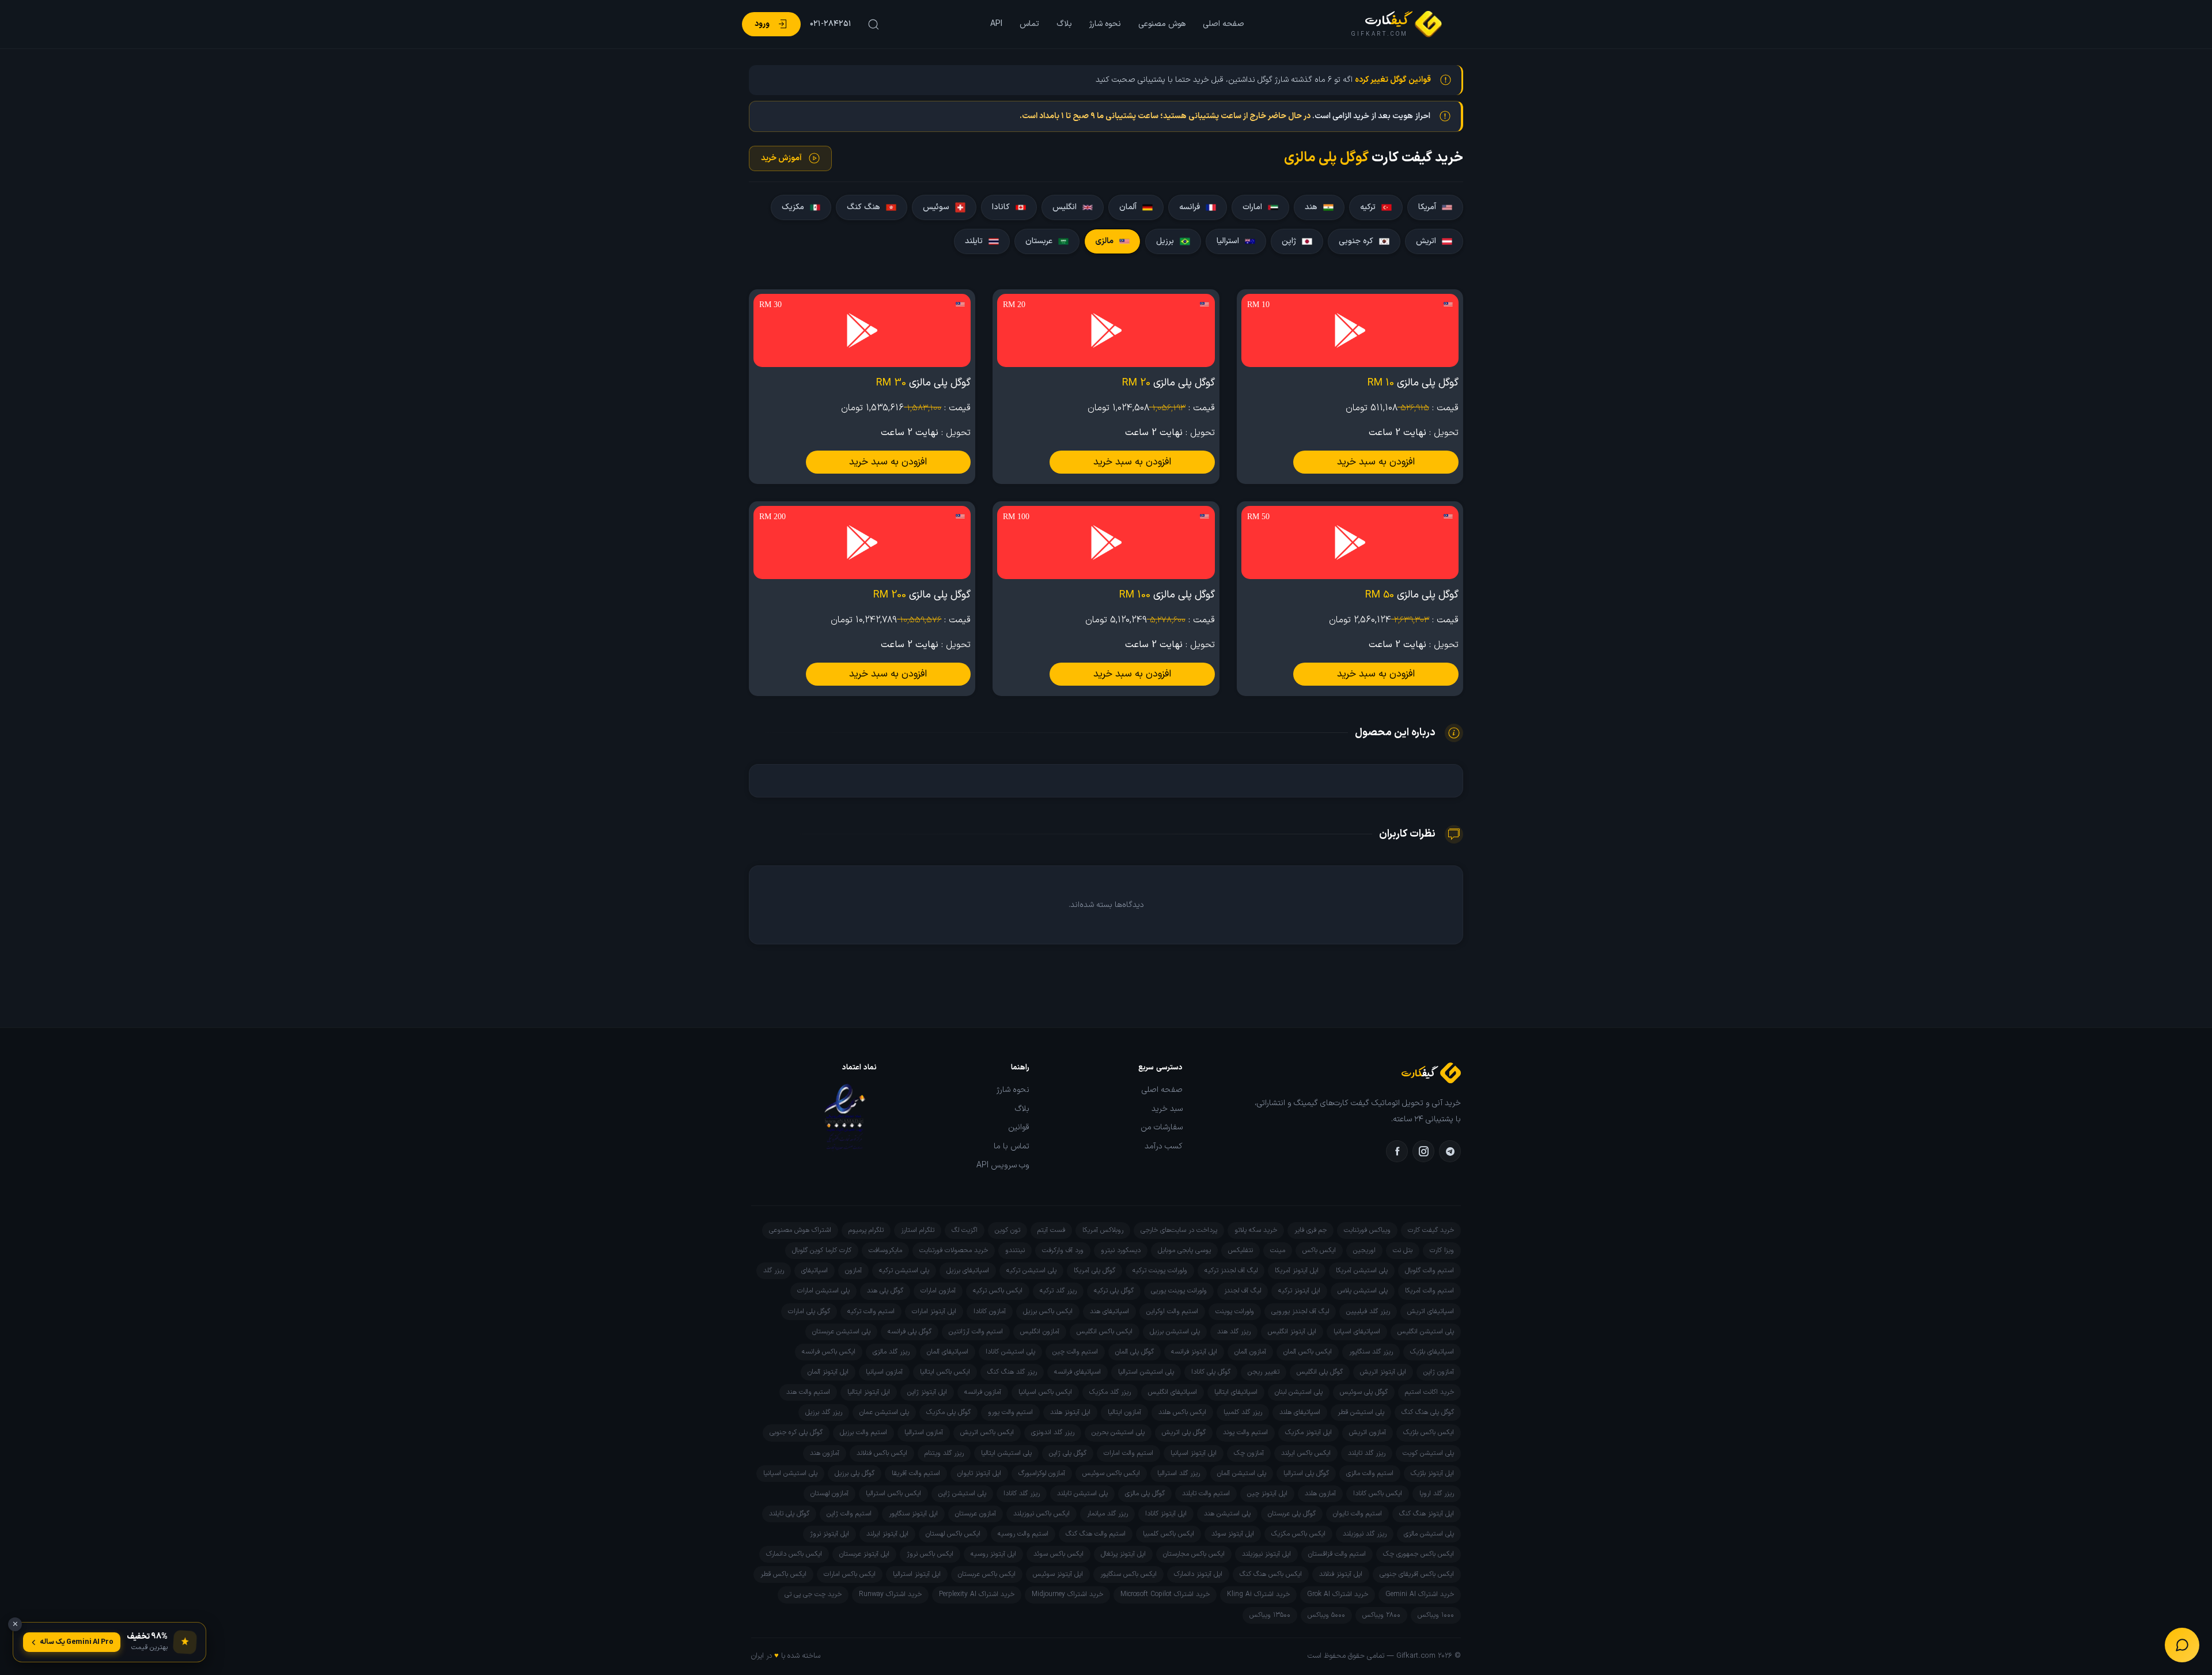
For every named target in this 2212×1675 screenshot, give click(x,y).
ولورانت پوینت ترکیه (1160, 1271)
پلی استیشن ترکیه (1031, 1271)
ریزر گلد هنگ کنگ (1012, 1372)
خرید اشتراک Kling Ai (1258, 1594)
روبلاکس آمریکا (1103, 1230)
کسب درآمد (1164, 1147)
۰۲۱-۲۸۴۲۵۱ (831, 24)
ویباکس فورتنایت (1367, 1230)
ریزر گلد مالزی (891, 1352)
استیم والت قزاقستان (1337, 1554)
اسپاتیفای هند (1109, 1311)
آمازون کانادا (990, 1311)
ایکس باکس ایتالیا (945, 1372)
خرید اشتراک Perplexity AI (977, 1594)
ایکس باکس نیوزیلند (1041, 1514)
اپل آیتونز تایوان (979, 1473)
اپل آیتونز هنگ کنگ (1427, 1514)
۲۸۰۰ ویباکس (1381, 1615)
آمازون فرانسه (983, 1392)
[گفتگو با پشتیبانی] (2182, 1645)
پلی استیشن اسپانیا (790, 1473)
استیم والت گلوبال (1429, 1271)
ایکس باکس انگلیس (1105, 1332)
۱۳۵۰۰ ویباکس (1270, 1615)
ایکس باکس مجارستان (1194, 1554)
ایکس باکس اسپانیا (1045, 1392)
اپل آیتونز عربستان (864, 1554)
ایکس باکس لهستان (953, 1534)
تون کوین (1007, 1230)
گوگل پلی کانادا (1211, 1372)
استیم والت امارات (1128, 1453)
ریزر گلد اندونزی (1053, 1432)
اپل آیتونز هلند (1070, 1412)
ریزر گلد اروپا (1437, 1493)
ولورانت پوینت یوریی (1179, 1291)
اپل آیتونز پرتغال (1123, 1554)
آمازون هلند (1320, 1493)
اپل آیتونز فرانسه (1194, 1352)
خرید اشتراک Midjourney (1067, 1594)
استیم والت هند (808, 1392)
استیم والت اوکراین (1172, 1311)
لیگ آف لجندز (1243, 1291)
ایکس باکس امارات (850, 1574)
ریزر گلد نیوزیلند (1365, 1534)
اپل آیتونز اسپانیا (1194, 1453)
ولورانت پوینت (1235, 1311)
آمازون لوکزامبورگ (1042, 1473)
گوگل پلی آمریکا (1094, 1271)
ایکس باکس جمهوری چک (1419, 1554)
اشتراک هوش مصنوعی (800, 1230)
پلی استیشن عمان (884, 1412)
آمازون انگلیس (1040, 1332)
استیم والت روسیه (1023, 1534)
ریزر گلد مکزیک (1110, 1392)
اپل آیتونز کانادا (1166, 1514)
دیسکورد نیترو (1121, 1250)
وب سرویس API (1003, 1166)
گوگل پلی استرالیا (1306, 1473)
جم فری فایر (1310, 1230)
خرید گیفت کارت (1431, 1230)
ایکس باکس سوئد (1058, 1554)
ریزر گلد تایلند (1367, 1453)
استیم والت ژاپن (849, 1514)
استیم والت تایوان (1357, 1514)
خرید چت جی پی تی (813, 1594)
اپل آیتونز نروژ (829, 1534)
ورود (762, 24)
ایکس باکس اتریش (987, 1432)
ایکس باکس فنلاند (882, 1453)
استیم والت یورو (1010, 1412)
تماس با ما (1012, 1147)
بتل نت (1403, 1250)
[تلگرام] (1450, 1151)
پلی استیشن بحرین (1118, 1432)
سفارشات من (1162, 1128)
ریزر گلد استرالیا (1179, 1473)
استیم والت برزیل (863, 1432)
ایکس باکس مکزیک (1298, 1534)
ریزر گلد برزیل (824, 1412)
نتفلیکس (1241, 1250)
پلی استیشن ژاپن (962, 1493)
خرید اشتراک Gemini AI (1420, 1594)
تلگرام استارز (918, 1230)
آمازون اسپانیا (884, 1372)
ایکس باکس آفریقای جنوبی (1417, 1574)
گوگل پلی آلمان (1135, 1352)
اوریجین (1364, 1250)
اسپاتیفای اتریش (1431, 1311)
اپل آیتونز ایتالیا (869, 1392)
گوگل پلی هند (885, 1291)
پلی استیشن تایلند (1082, 1493)
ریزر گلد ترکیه (1058, 1291)
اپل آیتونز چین (1267, 1493)
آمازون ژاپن (1439, 1372)
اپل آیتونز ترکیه (1299, 1291)
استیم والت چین (1075, 1352)
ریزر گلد (774, 1271)
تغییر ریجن (1264, 1372)
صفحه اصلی (1224, 24)
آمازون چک (1249, 1453)
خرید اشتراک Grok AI (1338, 1594)
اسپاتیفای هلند (1300, 1412)
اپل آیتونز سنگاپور (913, 1514)
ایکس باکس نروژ (930, 1554)
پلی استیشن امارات (823, 1291)
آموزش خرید (781, 158)
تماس (1029, 24)
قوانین (1019, 1128)
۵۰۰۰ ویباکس (1326, 1615)
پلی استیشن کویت (1428, 1453)
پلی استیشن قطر (1361, 1412)
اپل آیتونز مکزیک (1308, 1432)
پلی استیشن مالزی (1429, 1534)
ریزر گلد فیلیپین (1368, 1311)
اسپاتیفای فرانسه (1077, 1372)
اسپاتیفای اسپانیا (1357, 1332)
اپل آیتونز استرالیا (917, 1574)
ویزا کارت (1442, 1250)
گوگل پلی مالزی (1145, 1493)
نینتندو (1015, 1250)
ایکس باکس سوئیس (1111, 1473)
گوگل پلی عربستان (1292, 1514)
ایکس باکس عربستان (987, 1574)
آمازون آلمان (1250, 1352)
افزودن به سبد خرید (1376, 462)
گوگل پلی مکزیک (948, 1412)
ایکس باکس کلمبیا (1169, 1534)
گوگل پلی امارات (809, 1311)
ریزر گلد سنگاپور (1371, 1352)
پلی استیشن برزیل (1175, 1332)
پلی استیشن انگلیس (1426, 1332)
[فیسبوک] (1397, 1151)
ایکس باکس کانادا (1378, 1493)
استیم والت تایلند (1206, 1493)
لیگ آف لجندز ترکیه (1231, 1271)
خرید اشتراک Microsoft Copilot (1165, 1594)
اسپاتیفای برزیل (968, 1271)
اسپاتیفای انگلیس (1173, 1392)
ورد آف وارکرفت (1063, 1250)
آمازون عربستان (976, 1514)
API (996, 24)
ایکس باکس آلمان (1308, 1352)
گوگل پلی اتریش (1184, 1432)
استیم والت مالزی (1370, 1473)
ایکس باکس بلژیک (1429, 1432)
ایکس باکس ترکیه (998, 1291)
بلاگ (1064, 24)
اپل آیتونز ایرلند (887, 1534)
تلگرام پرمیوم (866, 1230)
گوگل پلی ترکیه (1114, 1291)
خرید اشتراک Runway (890, 1594)
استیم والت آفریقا (916, 1473)
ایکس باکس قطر (783, 1574)
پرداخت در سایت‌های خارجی (1179, 1230)
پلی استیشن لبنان (1299, 1392)
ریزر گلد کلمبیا (1243, 1412)
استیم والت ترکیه (871, 1311)
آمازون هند (825, 1453)
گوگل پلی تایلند (789, 1514)
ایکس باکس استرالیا (893, 1493)
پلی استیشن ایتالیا (1006, 1453)
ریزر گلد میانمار (1107, 1514)
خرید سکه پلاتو (1256, 1230)
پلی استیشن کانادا (1010, 1352)
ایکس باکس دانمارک (794, 1554)
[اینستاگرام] (1423, 1151)
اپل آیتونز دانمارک (1198, 1574)
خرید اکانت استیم (1429, 1392)
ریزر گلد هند (1234, 1332)
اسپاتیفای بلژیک (1432, 1352)
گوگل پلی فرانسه (910, 1332)
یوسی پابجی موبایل (1184, 1250)
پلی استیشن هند (1227, 1514)
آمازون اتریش (1368, 1432)
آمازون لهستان (829, 1493)
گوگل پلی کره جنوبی (796, 1432)
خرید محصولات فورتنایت (954, 1250)
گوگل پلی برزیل (855, 1473)
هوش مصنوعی (1162, 24)
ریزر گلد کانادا (1022, 1493)
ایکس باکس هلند (1182, 1412)
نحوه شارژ (1105, 24)
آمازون (853, 1271)
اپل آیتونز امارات (934, 1311)
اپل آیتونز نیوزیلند (1266, 1554)
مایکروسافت (885, 1250)
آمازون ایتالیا (1124, 1412)
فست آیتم (1051, 1230)
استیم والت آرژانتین (976, 1332)
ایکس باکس (1319, 1250)
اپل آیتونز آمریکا (1297, 1271)
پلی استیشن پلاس (1363, 1291)
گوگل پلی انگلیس (1320, 1372)
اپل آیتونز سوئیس (1058, 1574)
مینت (1278, 1250)
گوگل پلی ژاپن (1068, 1453)
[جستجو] (872, 24)
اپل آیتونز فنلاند (1341, 1574)
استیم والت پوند (1245, 1432)
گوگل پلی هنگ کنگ (1428, 1412)
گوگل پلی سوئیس (1364, 1392)
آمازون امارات (938, 1291)
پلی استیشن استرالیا (1146, 1372)
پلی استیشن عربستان (841, 1332)
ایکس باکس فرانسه (829, 1352)
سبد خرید (1167, 1109)
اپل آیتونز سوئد (1233, 1534)
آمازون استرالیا (924, 1432)
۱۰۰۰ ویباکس (1436, 1615)
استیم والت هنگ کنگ (1096, 1534)
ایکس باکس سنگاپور (1128, 1574)
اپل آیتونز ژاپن (927, 1392)
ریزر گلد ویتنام (944, 1453)
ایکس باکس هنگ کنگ (1271, 1574)
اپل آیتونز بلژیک (1432, 1473)
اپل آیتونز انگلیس (1292, 1332)
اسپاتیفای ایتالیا (1236, 1392)
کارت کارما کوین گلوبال (822, 1250)
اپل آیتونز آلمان (828, 1372)
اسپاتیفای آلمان (948, 1352)
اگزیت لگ (965, 1230)
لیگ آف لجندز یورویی (1300, 1311)
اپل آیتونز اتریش (1383, 1372)
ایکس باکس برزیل (1048, 1311)
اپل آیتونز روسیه (993, 1554)
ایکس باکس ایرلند (1306, 1453)
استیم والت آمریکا (1429, 1291)
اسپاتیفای (815, 1271)
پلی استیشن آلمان (1242, 1473)
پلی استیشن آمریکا (1362, 1271)
